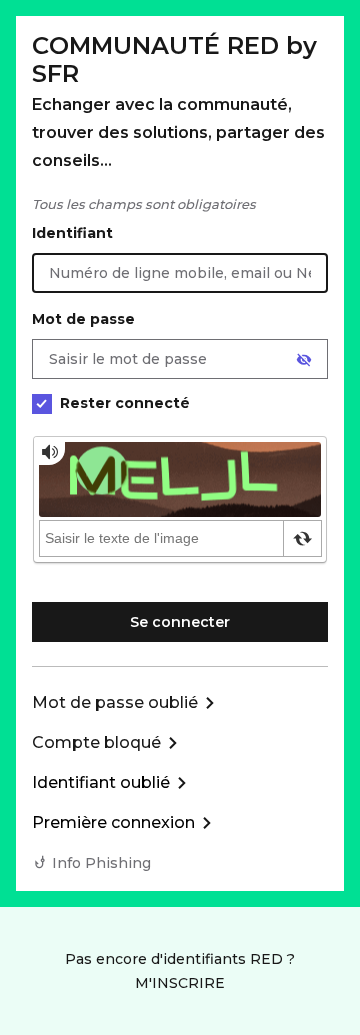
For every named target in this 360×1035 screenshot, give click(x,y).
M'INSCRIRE (180, 983)
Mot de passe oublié (115, 702)
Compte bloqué (96, 742)
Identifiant (72, 233)
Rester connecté (125, 403)
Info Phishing (101, 863)
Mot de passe (83, 319)
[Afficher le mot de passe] (304, 360)
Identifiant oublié (101, 782)
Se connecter (180, 622)
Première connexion (113, 822)
